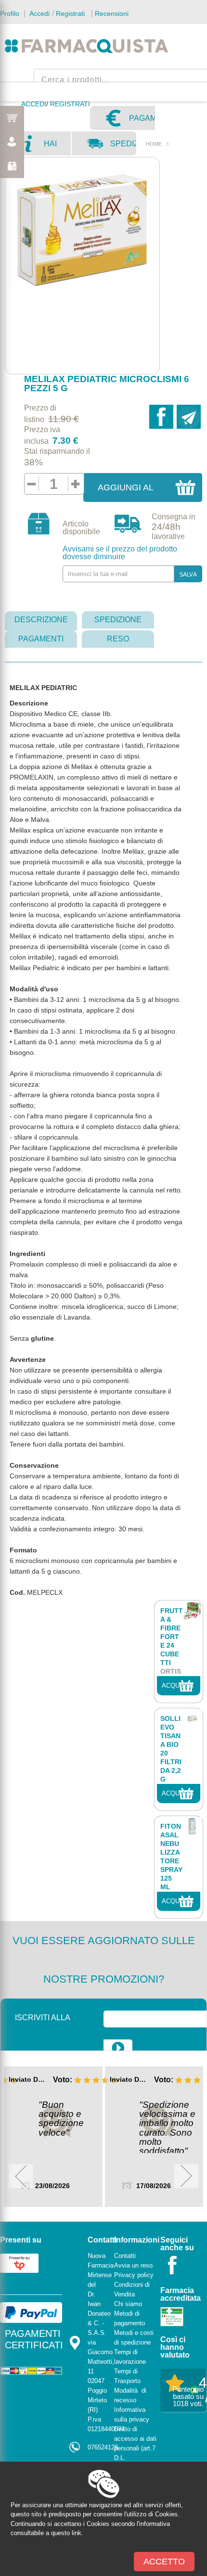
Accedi (39, 13)
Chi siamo (128, 2304)
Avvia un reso (133, 2265)
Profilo (10, 13)
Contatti (125, 2256)
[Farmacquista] (87, 46)
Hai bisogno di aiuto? (57, 147)
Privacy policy (134, 2275)
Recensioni (112, 13)
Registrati (70, 13)
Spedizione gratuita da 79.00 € (123, 147)
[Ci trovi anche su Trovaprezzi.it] (19, 2262)
